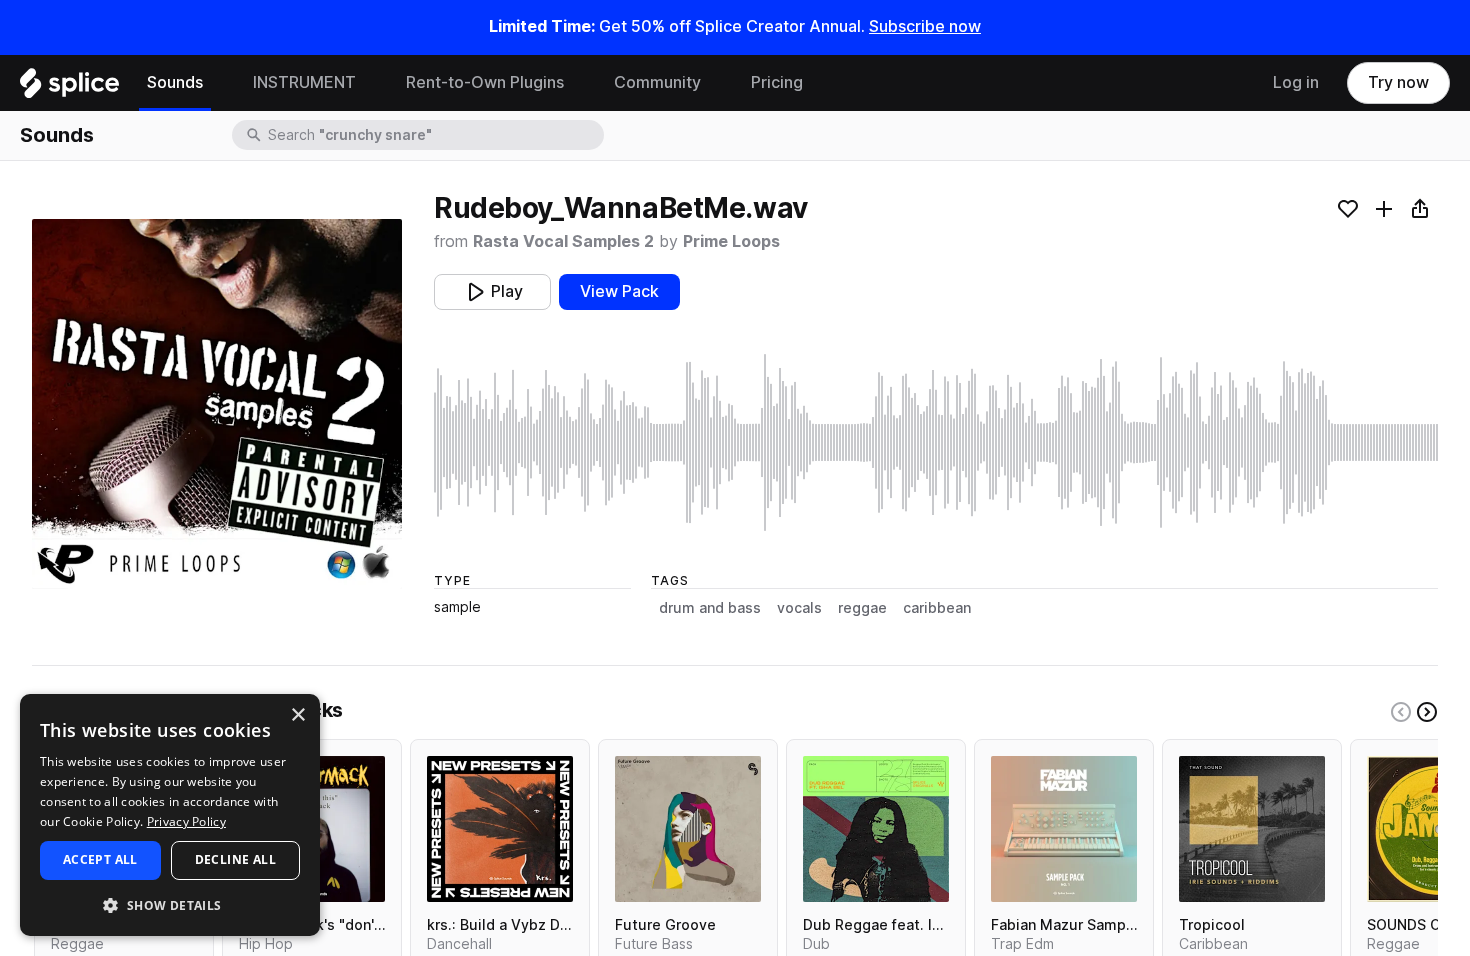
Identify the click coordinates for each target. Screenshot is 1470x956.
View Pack (619, 291)
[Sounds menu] (218, 83)
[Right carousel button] (1427, 712)
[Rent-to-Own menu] (579, 83)
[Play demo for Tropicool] (1252, 829)
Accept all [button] (100, 859)
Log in (1296, 82)
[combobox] (434, 135)
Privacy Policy (186, 821)
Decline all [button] (235, 859)
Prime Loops (731, 241)
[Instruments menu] (371, 83)
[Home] (69, 88)
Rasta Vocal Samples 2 (563, 241)
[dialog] (170, 815)
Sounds (175, 82)
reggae (862, 608)
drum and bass (710, 608)
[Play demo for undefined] (217, 404)
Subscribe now (925, 26)
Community (657, 82)
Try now (1398, 82)
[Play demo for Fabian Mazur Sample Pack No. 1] (1064, 829)
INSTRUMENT (304, 82)
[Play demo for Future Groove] (688, 829)
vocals (799, 608)
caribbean (937, 608)
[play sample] (936, 442)
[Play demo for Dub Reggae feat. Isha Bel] (876, 829)
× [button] (297, 715)
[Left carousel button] (1401, 712)
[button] (170, 904)
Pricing (777, 82)
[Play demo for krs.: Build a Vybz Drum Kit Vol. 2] (500, 829)
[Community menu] (716, 83)
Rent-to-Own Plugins (485, 82)
